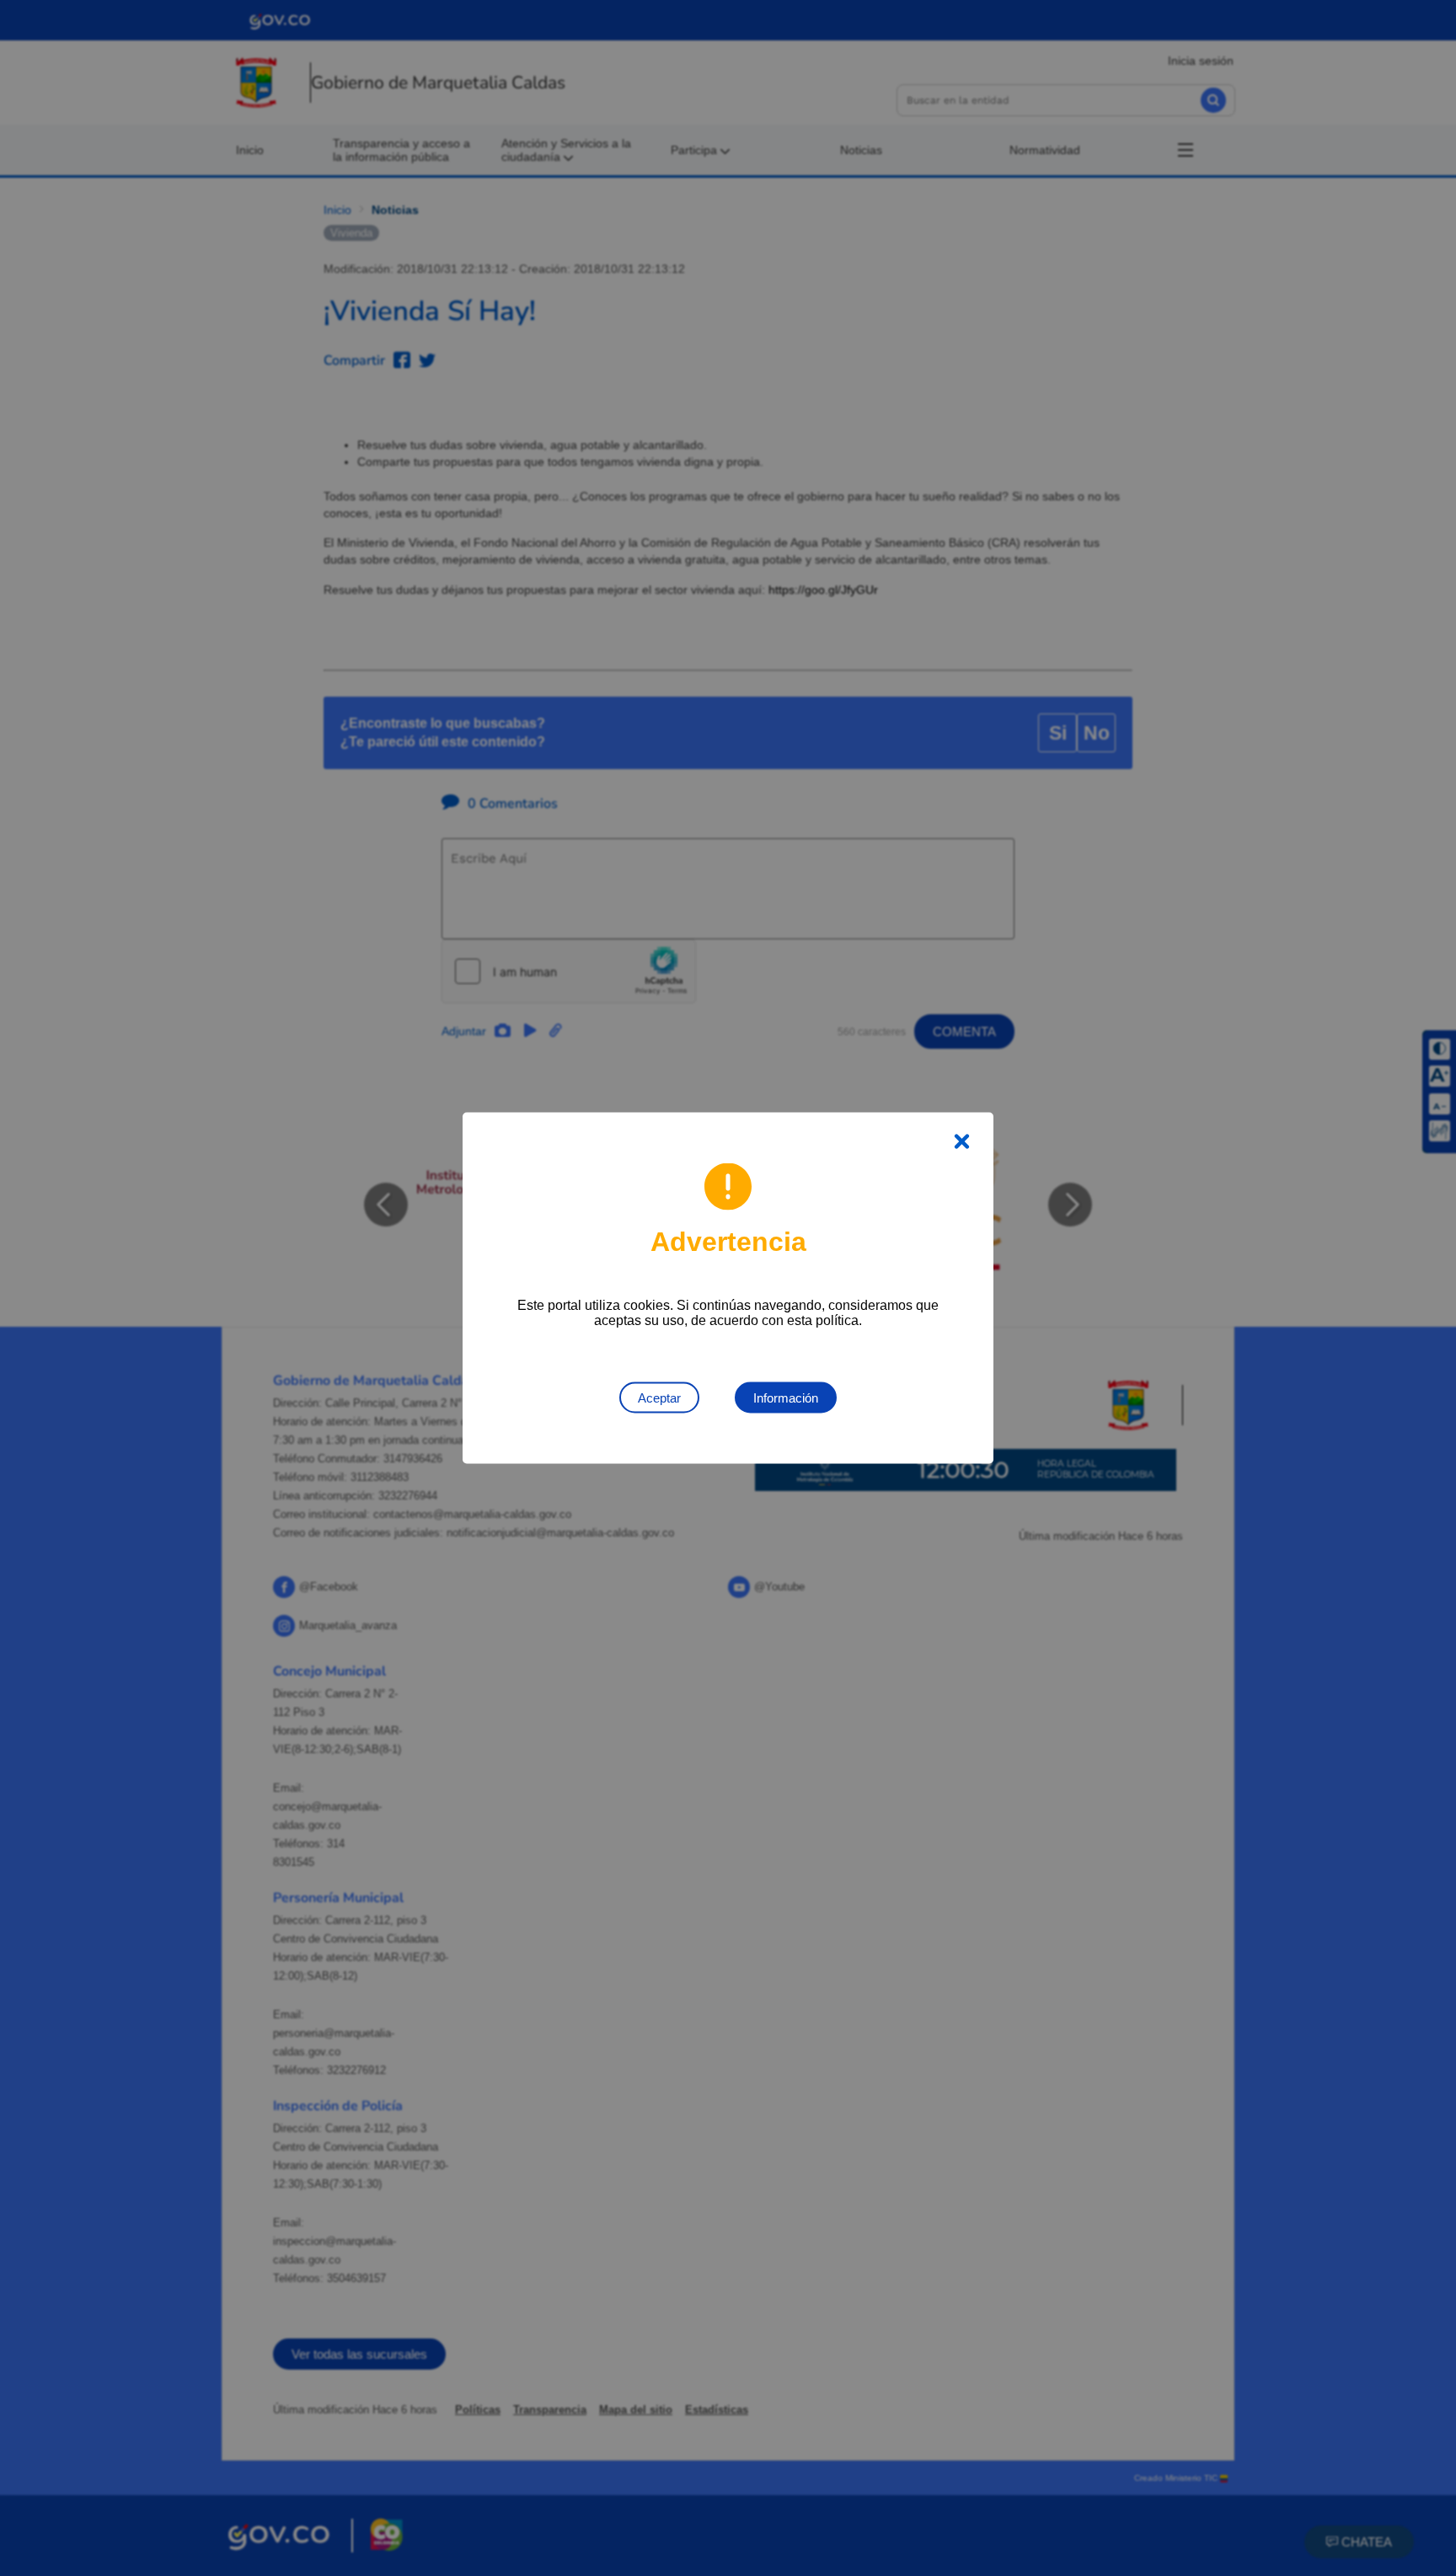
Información (786, 1398)
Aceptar (659, 1398)
